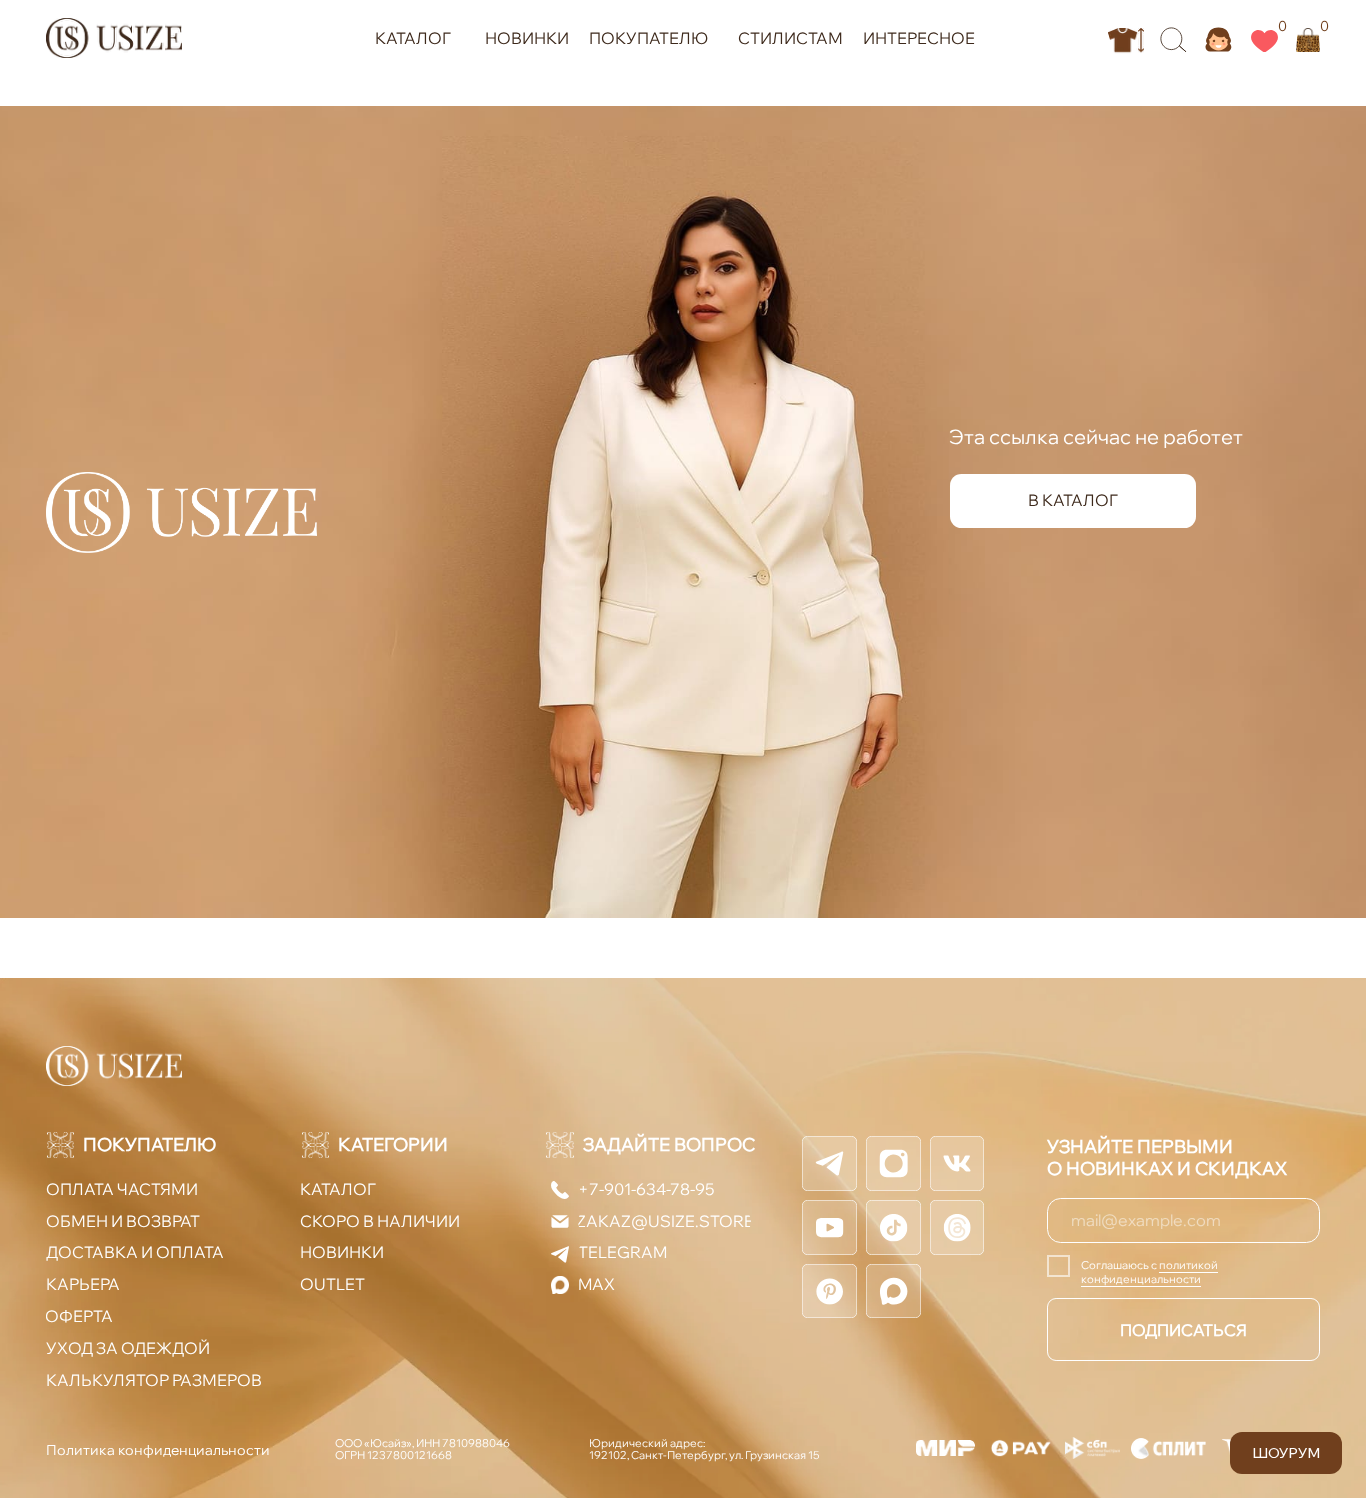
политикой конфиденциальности (1149, 1272)
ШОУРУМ (1286, 1453)
